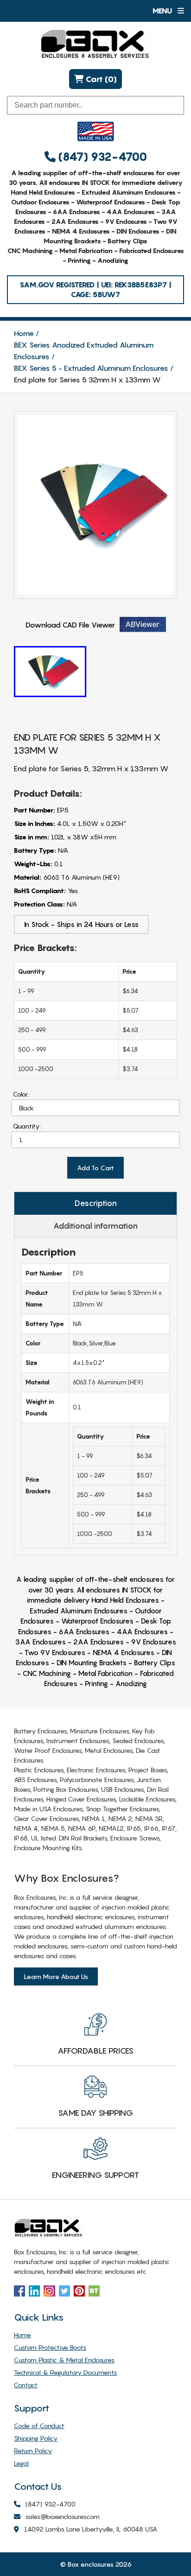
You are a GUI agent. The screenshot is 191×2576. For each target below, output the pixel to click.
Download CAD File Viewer (70, 625)
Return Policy (33, 2451)
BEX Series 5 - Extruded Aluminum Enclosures (91, 368)
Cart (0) (100, 79)
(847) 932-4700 (101, 157)
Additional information (95, 1226)
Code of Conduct (39, 2426)
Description (96, 1203)
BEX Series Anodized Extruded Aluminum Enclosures (84, 351)
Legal (21, 2463)
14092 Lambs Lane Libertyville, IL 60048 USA (91, 2529)
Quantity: (27, 1126)
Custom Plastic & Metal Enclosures (64, 2360)
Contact (26, 2385)
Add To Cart (95, 1168)
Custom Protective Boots (50, 2347)
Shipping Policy (36, 2438)
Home (24, 333)
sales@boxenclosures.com (63, 2516)
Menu (163, 11)
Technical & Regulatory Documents (65, 2372)
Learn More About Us (56, 1976)
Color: (21, 1094)
